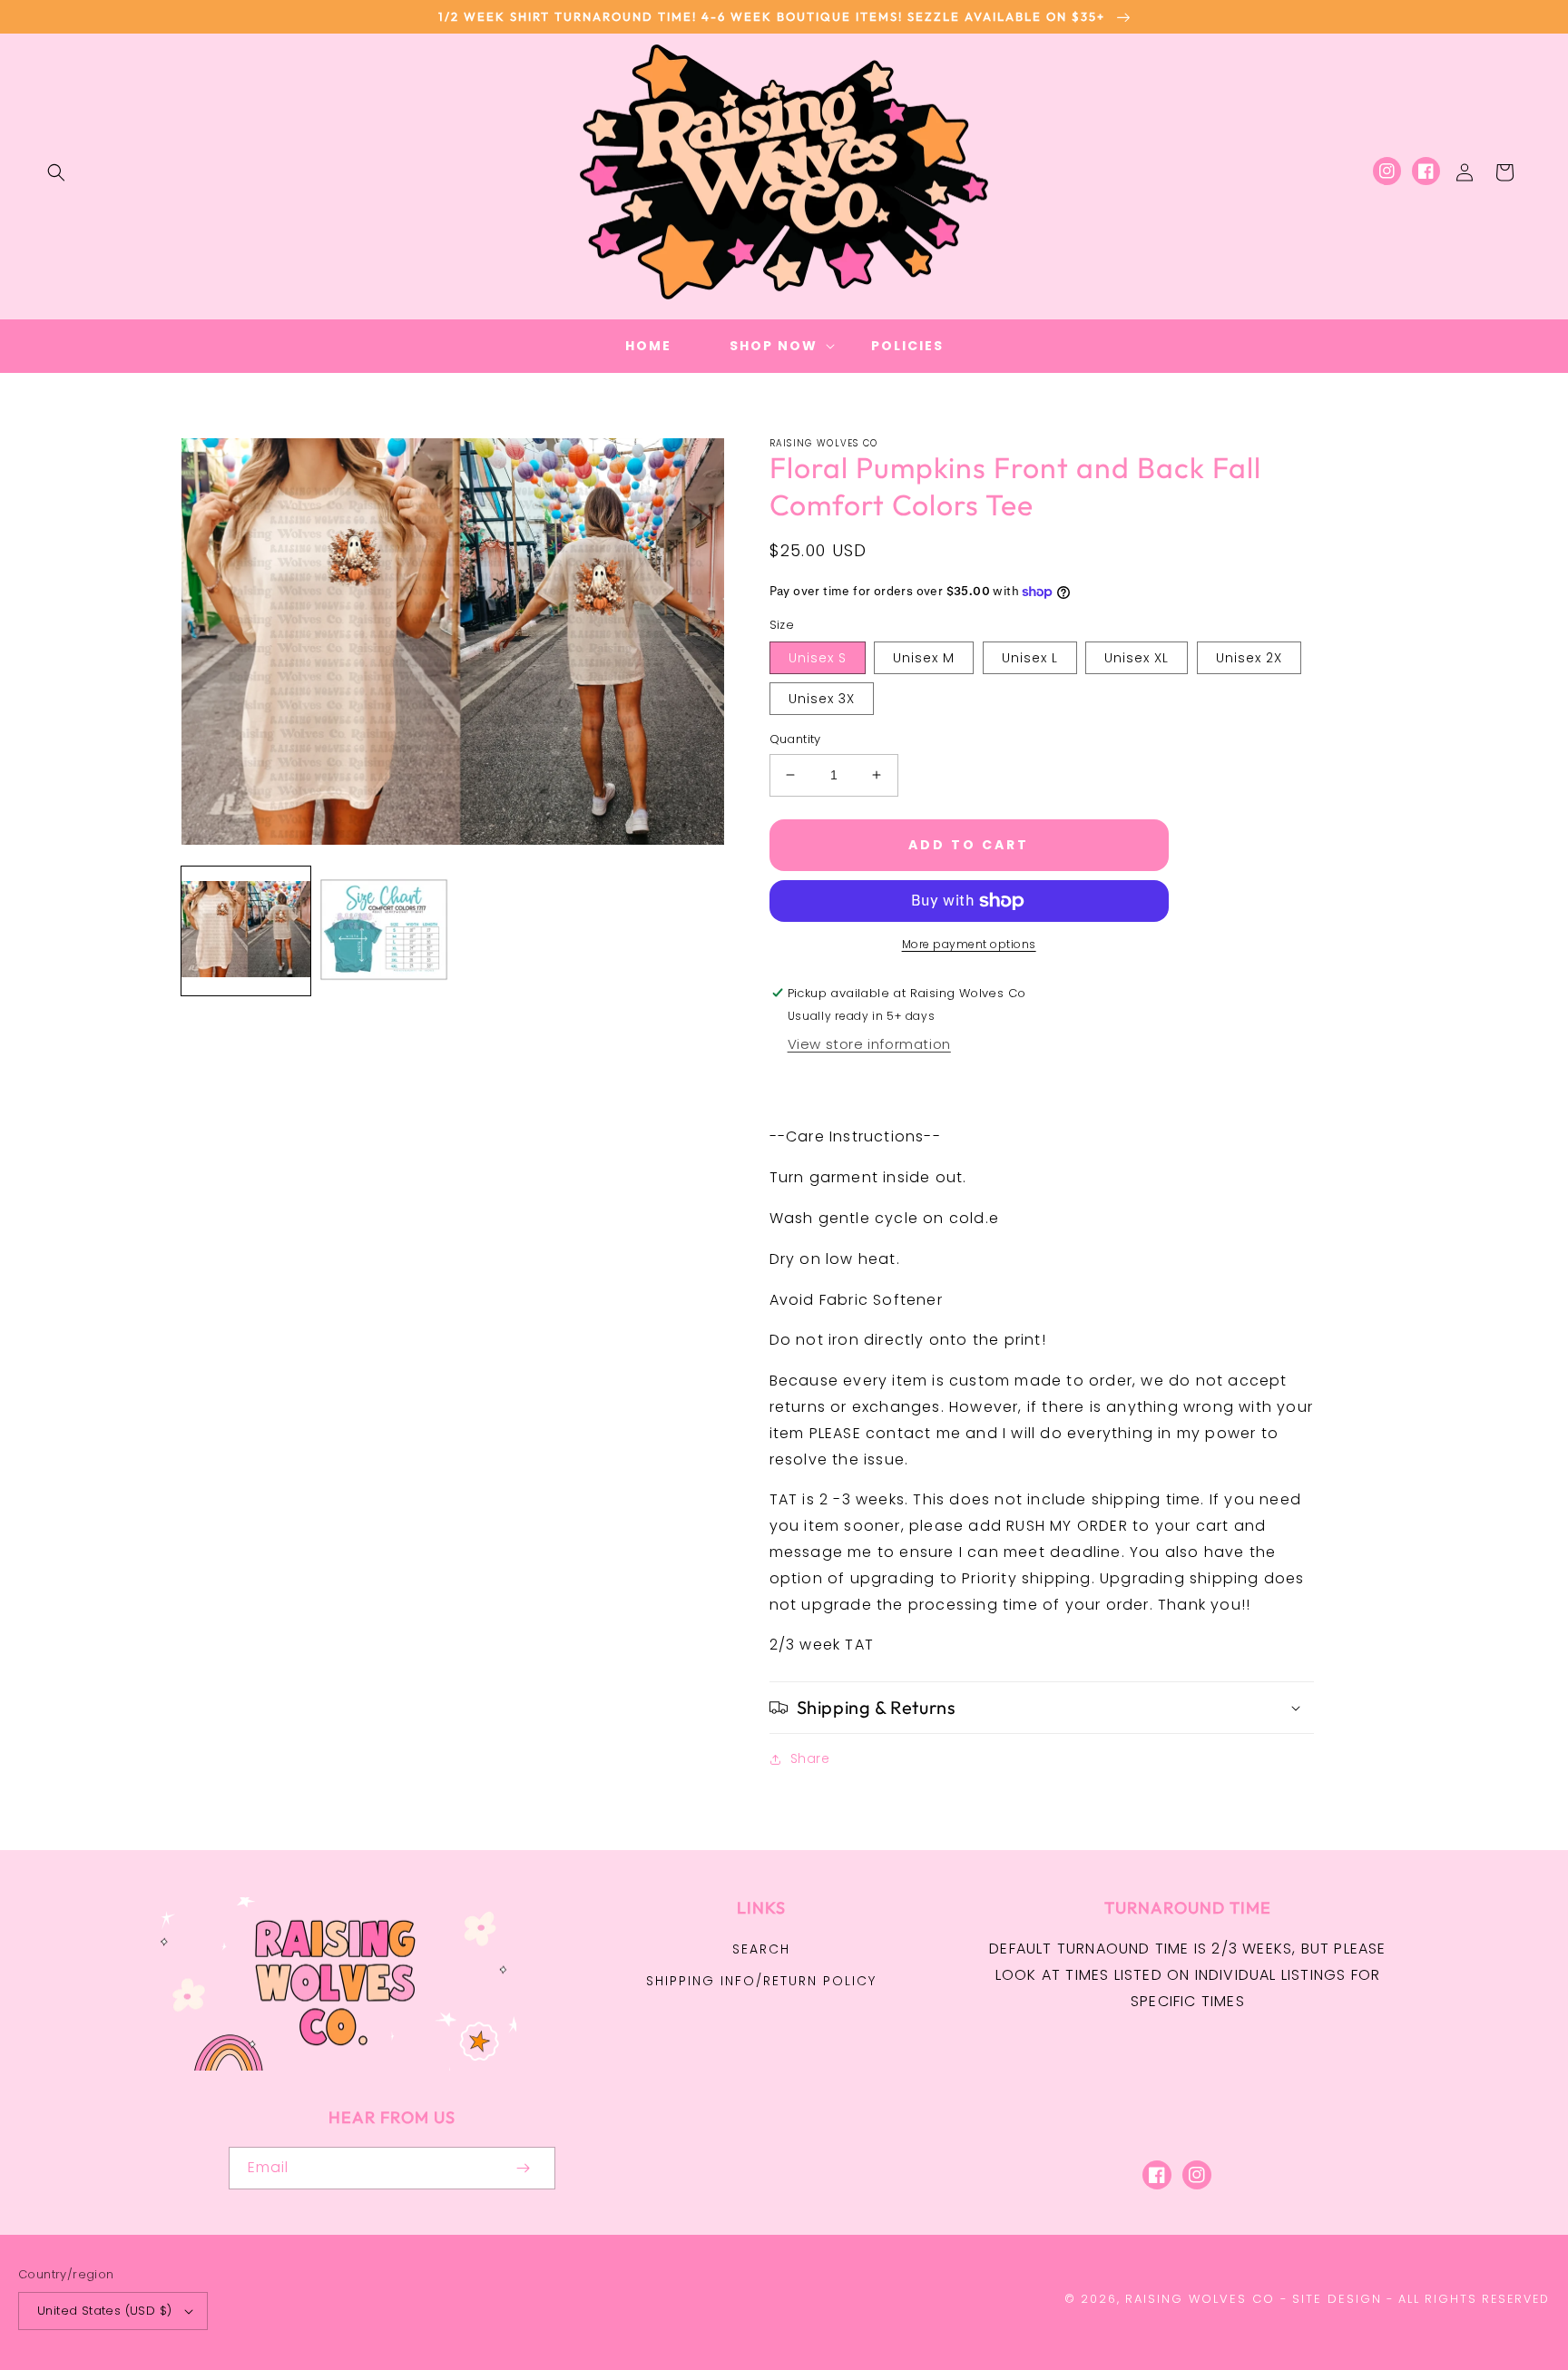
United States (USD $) (104, 2311)
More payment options (969, 944)
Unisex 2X (1249, 658)
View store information (869, 1044)
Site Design (1337, 2299)
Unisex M (924, 658)
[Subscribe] (523, 2168)
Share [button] (810, 1758)
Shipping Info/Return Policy (761, 1981)
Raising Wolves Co (1200, 2299)
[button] (56, 172)
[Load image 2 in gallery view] (384, 931)
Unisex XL (1137, 658)
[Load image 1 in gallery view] (246, 931)
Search (761, 1949)
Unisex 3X (822, 699)
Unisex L (1030, 658)
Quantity (795, 739)
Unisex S (818, 658)
